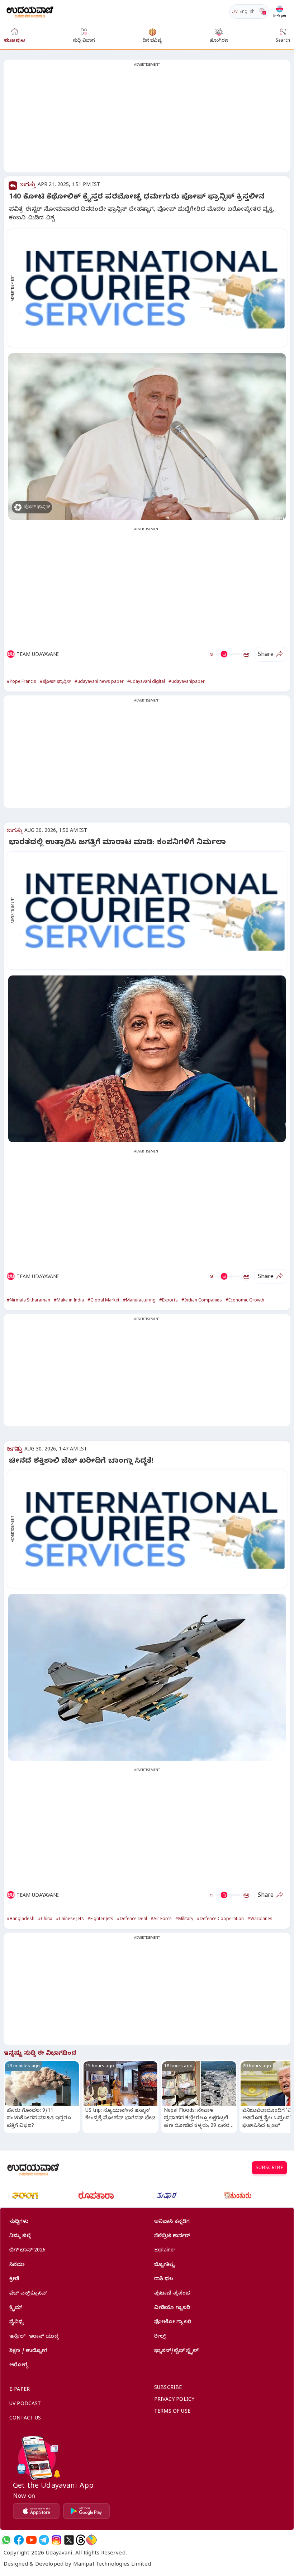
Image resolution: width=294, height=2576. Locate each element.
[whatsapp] (6, 2540)
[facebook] (19, 2540)
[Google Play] (86, 2511)
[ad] (151, 288)
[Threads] (81, 2540)
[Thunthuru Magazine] (238, 2195)
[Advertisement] (147, 120)
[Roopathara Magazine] (96, 2195)
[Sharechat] (91, 2540)
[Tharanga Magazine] (25, 2195)
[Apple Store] (36, 2511)
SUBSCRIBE (269, 2169)
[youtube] (31, 2540)
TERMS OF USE (172, 2412)
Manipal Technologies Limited (112, 2565)
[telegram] (44, 2540)
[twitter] (69, 2540)
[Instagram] (56, 2540)
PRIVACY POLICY (174, 2400)
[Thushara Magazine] (167, 2195)
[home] (30, 11)
